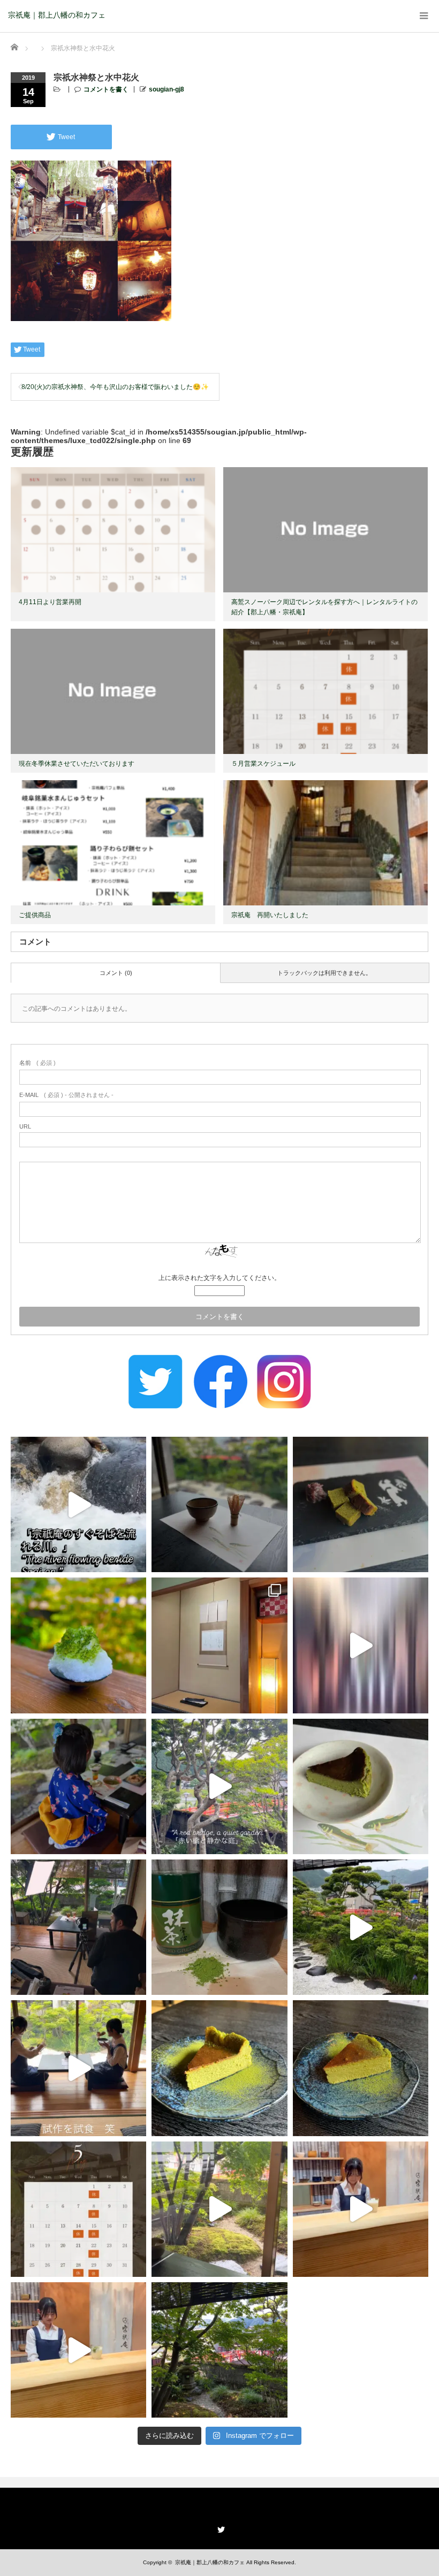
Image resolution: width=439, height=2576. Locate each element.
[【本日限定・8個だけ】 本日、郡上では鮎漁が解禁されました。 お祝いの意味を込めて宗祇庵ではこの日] (361, 1786)
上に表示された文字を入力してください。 (219, 1278)
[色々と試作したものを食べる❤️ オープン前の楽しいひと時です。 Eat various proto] (78, 2068)
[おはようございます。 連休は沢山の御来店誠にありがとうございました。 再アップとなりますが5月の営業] (78, 2209)
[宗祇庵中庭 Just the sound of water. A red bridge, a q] (219, 1786)
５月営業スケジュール (263, 764)
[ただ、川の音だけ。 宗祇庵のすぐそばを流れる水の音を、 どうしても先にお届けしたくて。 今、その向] (78, 1504)
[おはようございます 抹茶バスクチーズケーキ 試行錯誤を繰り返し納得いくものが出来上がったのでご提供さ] (361, 2068)
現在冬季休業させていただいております (77, 764)
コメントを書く (106, 89)
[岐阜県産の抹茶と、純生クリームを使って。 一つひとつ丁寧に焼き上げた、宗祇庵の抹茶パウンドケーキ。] (361, 1504)
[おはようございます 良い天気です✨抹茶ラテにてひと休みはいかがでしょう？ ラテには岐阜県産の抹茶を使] (78, 2350)
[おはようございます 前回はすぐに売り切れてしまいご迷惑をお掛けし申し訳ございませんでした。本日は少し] (219, 2068)
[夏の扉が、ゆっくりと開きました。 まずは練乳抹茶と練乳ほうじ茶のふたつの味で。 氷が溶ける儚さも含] (78, 1645)
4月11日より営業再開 (50, 602)
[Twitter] (219, 2528)
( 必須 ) (37, 1063)
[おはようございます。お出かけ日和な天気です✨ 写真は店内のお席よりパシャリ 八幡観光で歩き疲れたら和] (219, 2350)
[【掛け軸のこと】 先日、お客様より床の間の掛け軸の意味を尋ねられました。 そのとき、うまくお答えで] (219, 1645)
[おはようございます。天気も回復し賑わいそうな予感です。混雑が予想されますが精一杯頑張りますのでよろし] (361, 2209)
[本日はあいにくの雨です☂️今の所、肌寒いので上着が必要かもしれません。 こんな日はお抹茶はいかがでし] (219, 2209)
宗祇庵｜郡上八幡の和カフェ (57, 15)
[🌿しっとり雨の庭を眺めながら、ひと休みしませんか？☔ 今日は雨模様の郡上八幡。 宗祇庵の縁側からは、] (361, 1927)
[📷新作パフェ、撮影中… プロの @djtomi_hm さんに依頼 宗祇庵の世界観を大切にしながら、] (78, 1927)
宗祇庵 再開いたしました (270, 915)
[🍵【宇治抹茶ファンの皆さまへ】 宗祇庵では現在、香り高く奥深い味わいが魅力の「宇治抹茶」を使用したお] (219, 1927)
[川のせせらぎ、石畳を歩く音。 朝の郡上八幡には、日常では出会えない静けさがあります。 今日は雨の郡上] (361, 1645)
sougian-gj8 (166, 89)
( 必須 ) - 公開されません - (66, 1095)
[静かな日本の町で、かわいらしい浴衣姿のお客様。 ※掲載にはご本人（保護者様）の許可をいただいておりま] (78, 1786)
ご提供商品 (35, 915)
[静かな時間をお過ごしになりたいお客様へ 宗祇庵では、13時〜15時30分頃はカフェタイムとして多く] (219, 1504)
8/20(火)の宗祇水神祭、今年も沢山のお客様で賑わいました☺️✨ (115, 387)
